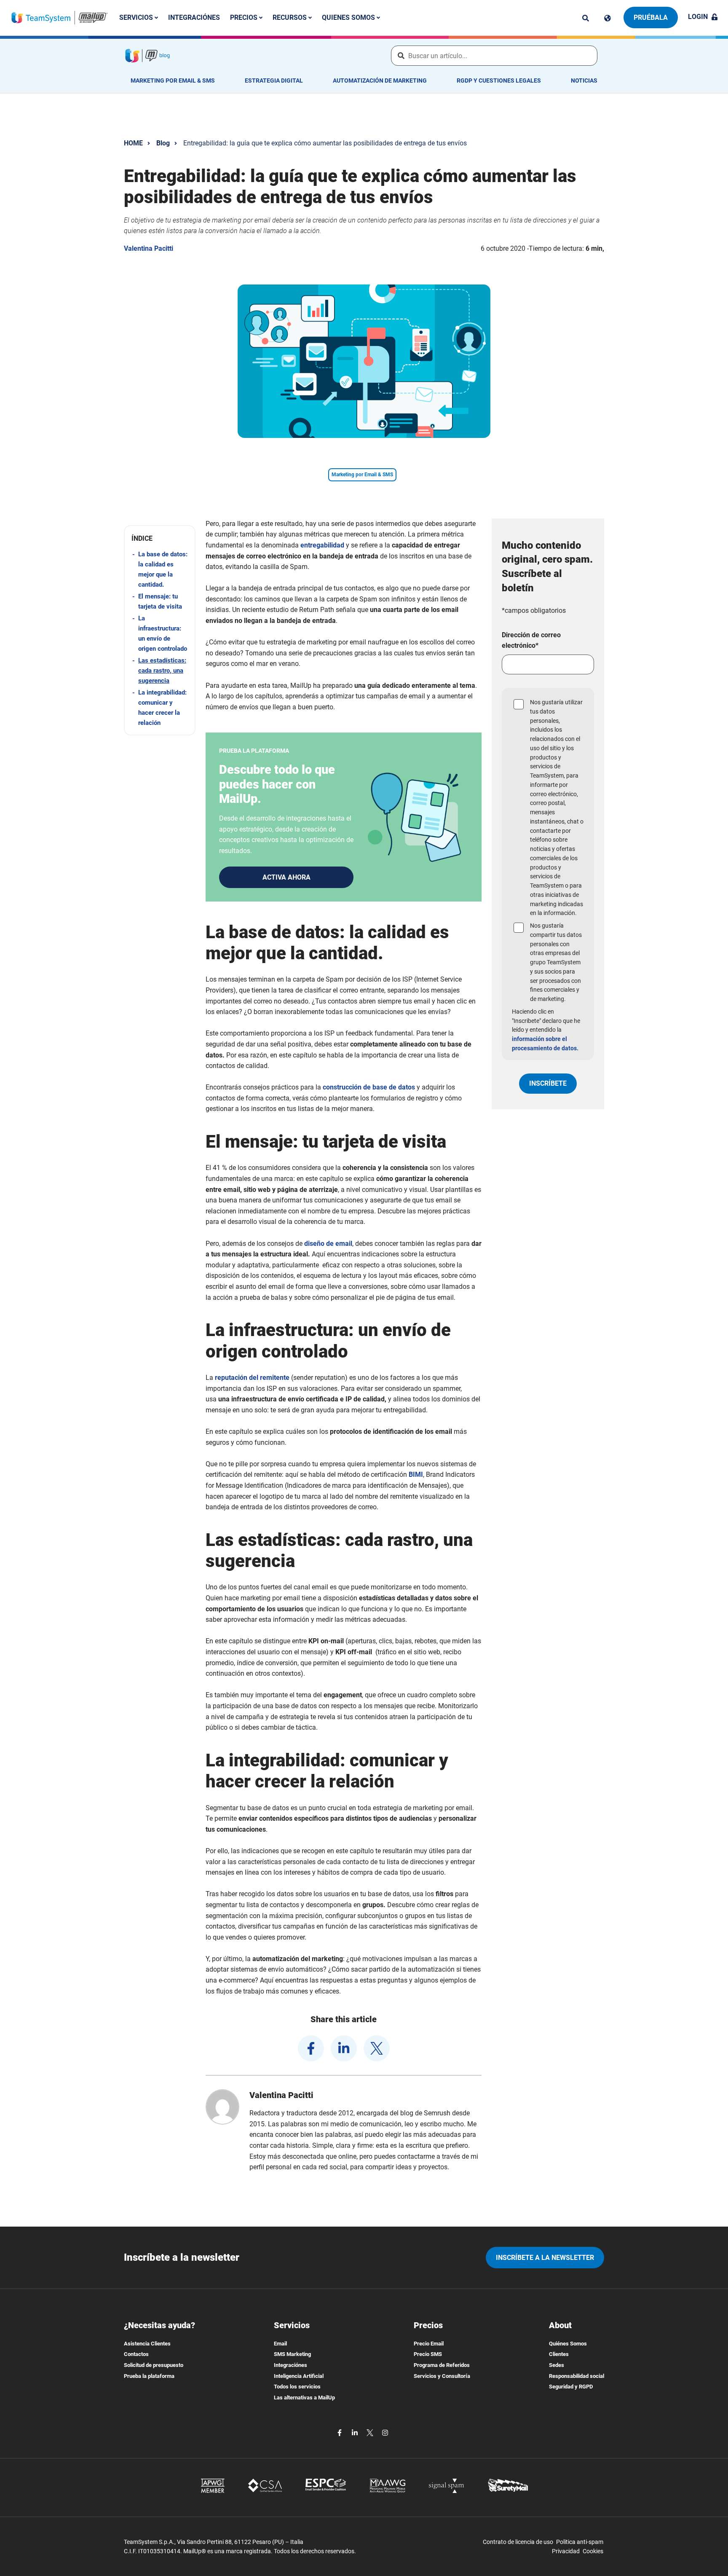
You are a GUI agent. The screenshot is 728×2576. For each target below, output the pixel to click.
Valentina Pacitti (149, 248)
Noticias (584, 80)
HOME (133, 143)
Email (280, 2344)
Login (698, 17)
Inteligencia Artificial (299, 2376)
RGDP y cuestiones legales (499, 80)
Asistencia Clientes (147, 2344)
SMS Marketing (292, 2354)
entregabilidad (322, 545)
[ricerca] (586, 18)
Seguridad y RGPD (571, 2387)
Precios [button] (245, 17)
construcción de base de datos (369, 1087)
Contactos (136, 2354)
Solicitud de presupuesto (154, 2365)
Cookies (593, 2551)
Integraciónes (194, 17)
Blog (163, 143)
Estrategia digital (274, 80)
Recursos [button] (290, 17)
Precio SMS (428, 2354)
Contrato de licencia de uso (518, 2542)
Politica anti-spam (580, 2542)
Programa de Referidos (442, 2365)
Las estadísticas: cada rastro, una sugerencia (162, 671)
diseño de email (328, 1244)
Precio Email (429, 2344)
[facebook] (311, 2048)
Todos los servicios (297, 2387)
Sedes (557, 2365)
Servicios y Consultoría (442, 2376)
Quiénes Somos (568, 2344)
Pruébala (651, 17)
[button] (160, 538)
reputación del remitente (252, 1378)
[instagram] (385, 2432)
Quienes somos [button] (349, 17)
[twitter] (377, 2048)
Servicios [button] (137, 17)
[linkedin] (344, 2048)
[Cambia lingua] (608, 18)
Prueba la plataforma (149, 2376)
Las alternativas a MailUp (304, 2398)
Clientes (559, 2354)
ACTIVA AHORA (286, 877)
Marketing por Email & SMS (173, 80)
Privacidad (566, 2551)
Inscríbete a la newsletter (545, 2258)
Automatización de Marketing (380, 80)
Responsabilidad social (577, 2376)
